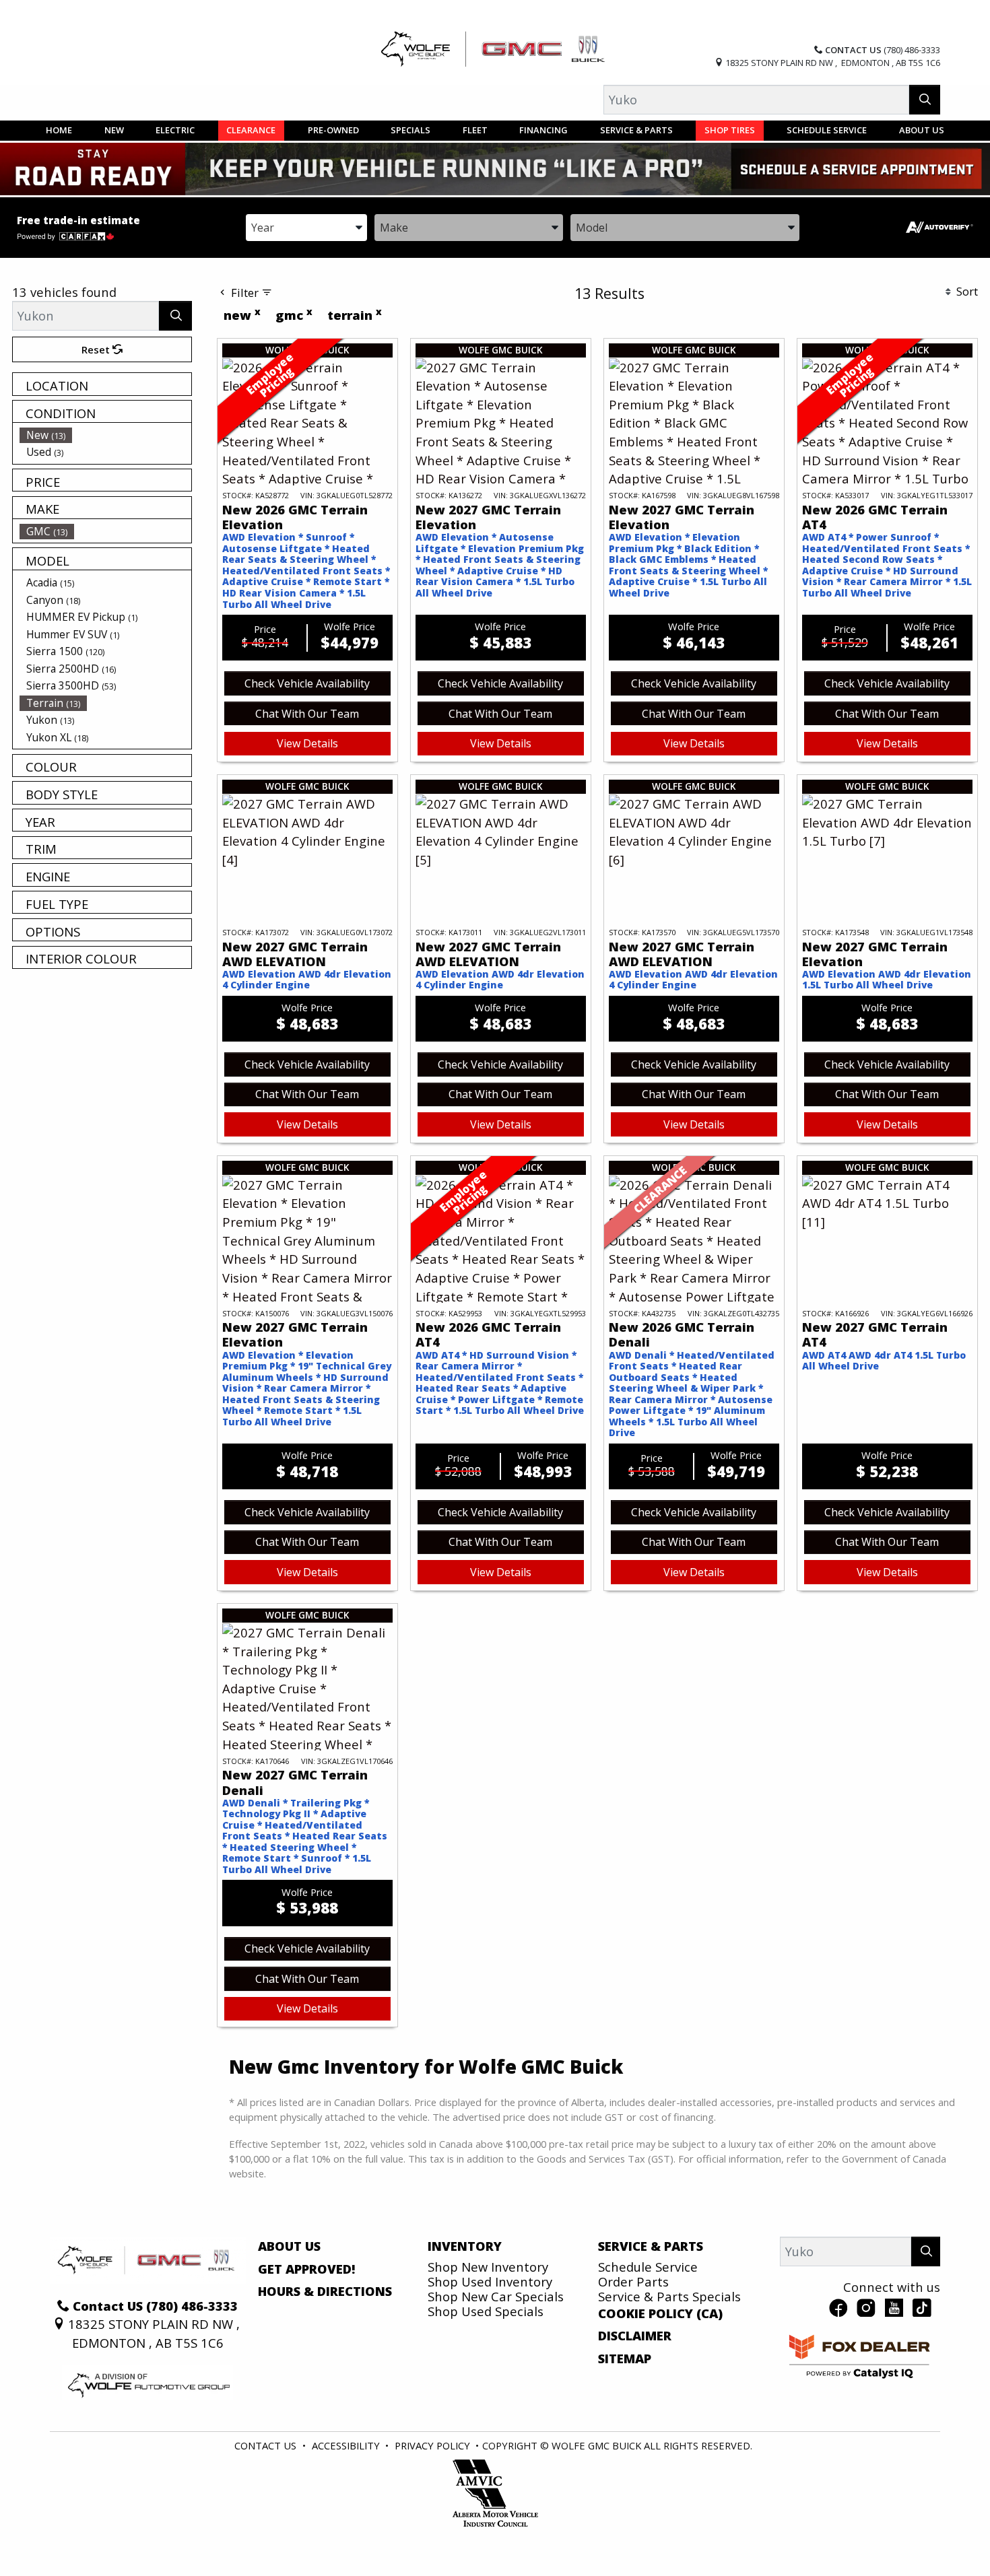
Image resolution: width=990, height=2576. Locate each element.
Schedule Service (648, 2267)
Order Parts (633, 2281)
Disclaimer (635, 2336)
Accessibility (346, 2445)
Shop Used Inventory (490, 2281)
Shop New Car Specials (496, 2296)
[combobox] (306, 227)
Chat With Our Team (307, 714)
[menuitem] (106, 435)
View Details (307, 743)
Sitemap (625, 2359)
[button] (59, 131)
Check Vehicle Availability (307, 683)
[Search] (925, 99)
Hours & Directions (325, 2291)
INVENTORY (465, 2246)
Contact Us (265, 2445)
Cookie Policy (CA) (660, 2313)
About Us (289, 2246)
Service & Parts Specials (669, 2296)
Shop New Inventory (488, 2267)
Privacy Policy (432, 2445)
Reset (97, 349)
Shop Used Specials (486, 2311)
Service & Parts (651, 2246)
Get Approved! (307, 2269)
